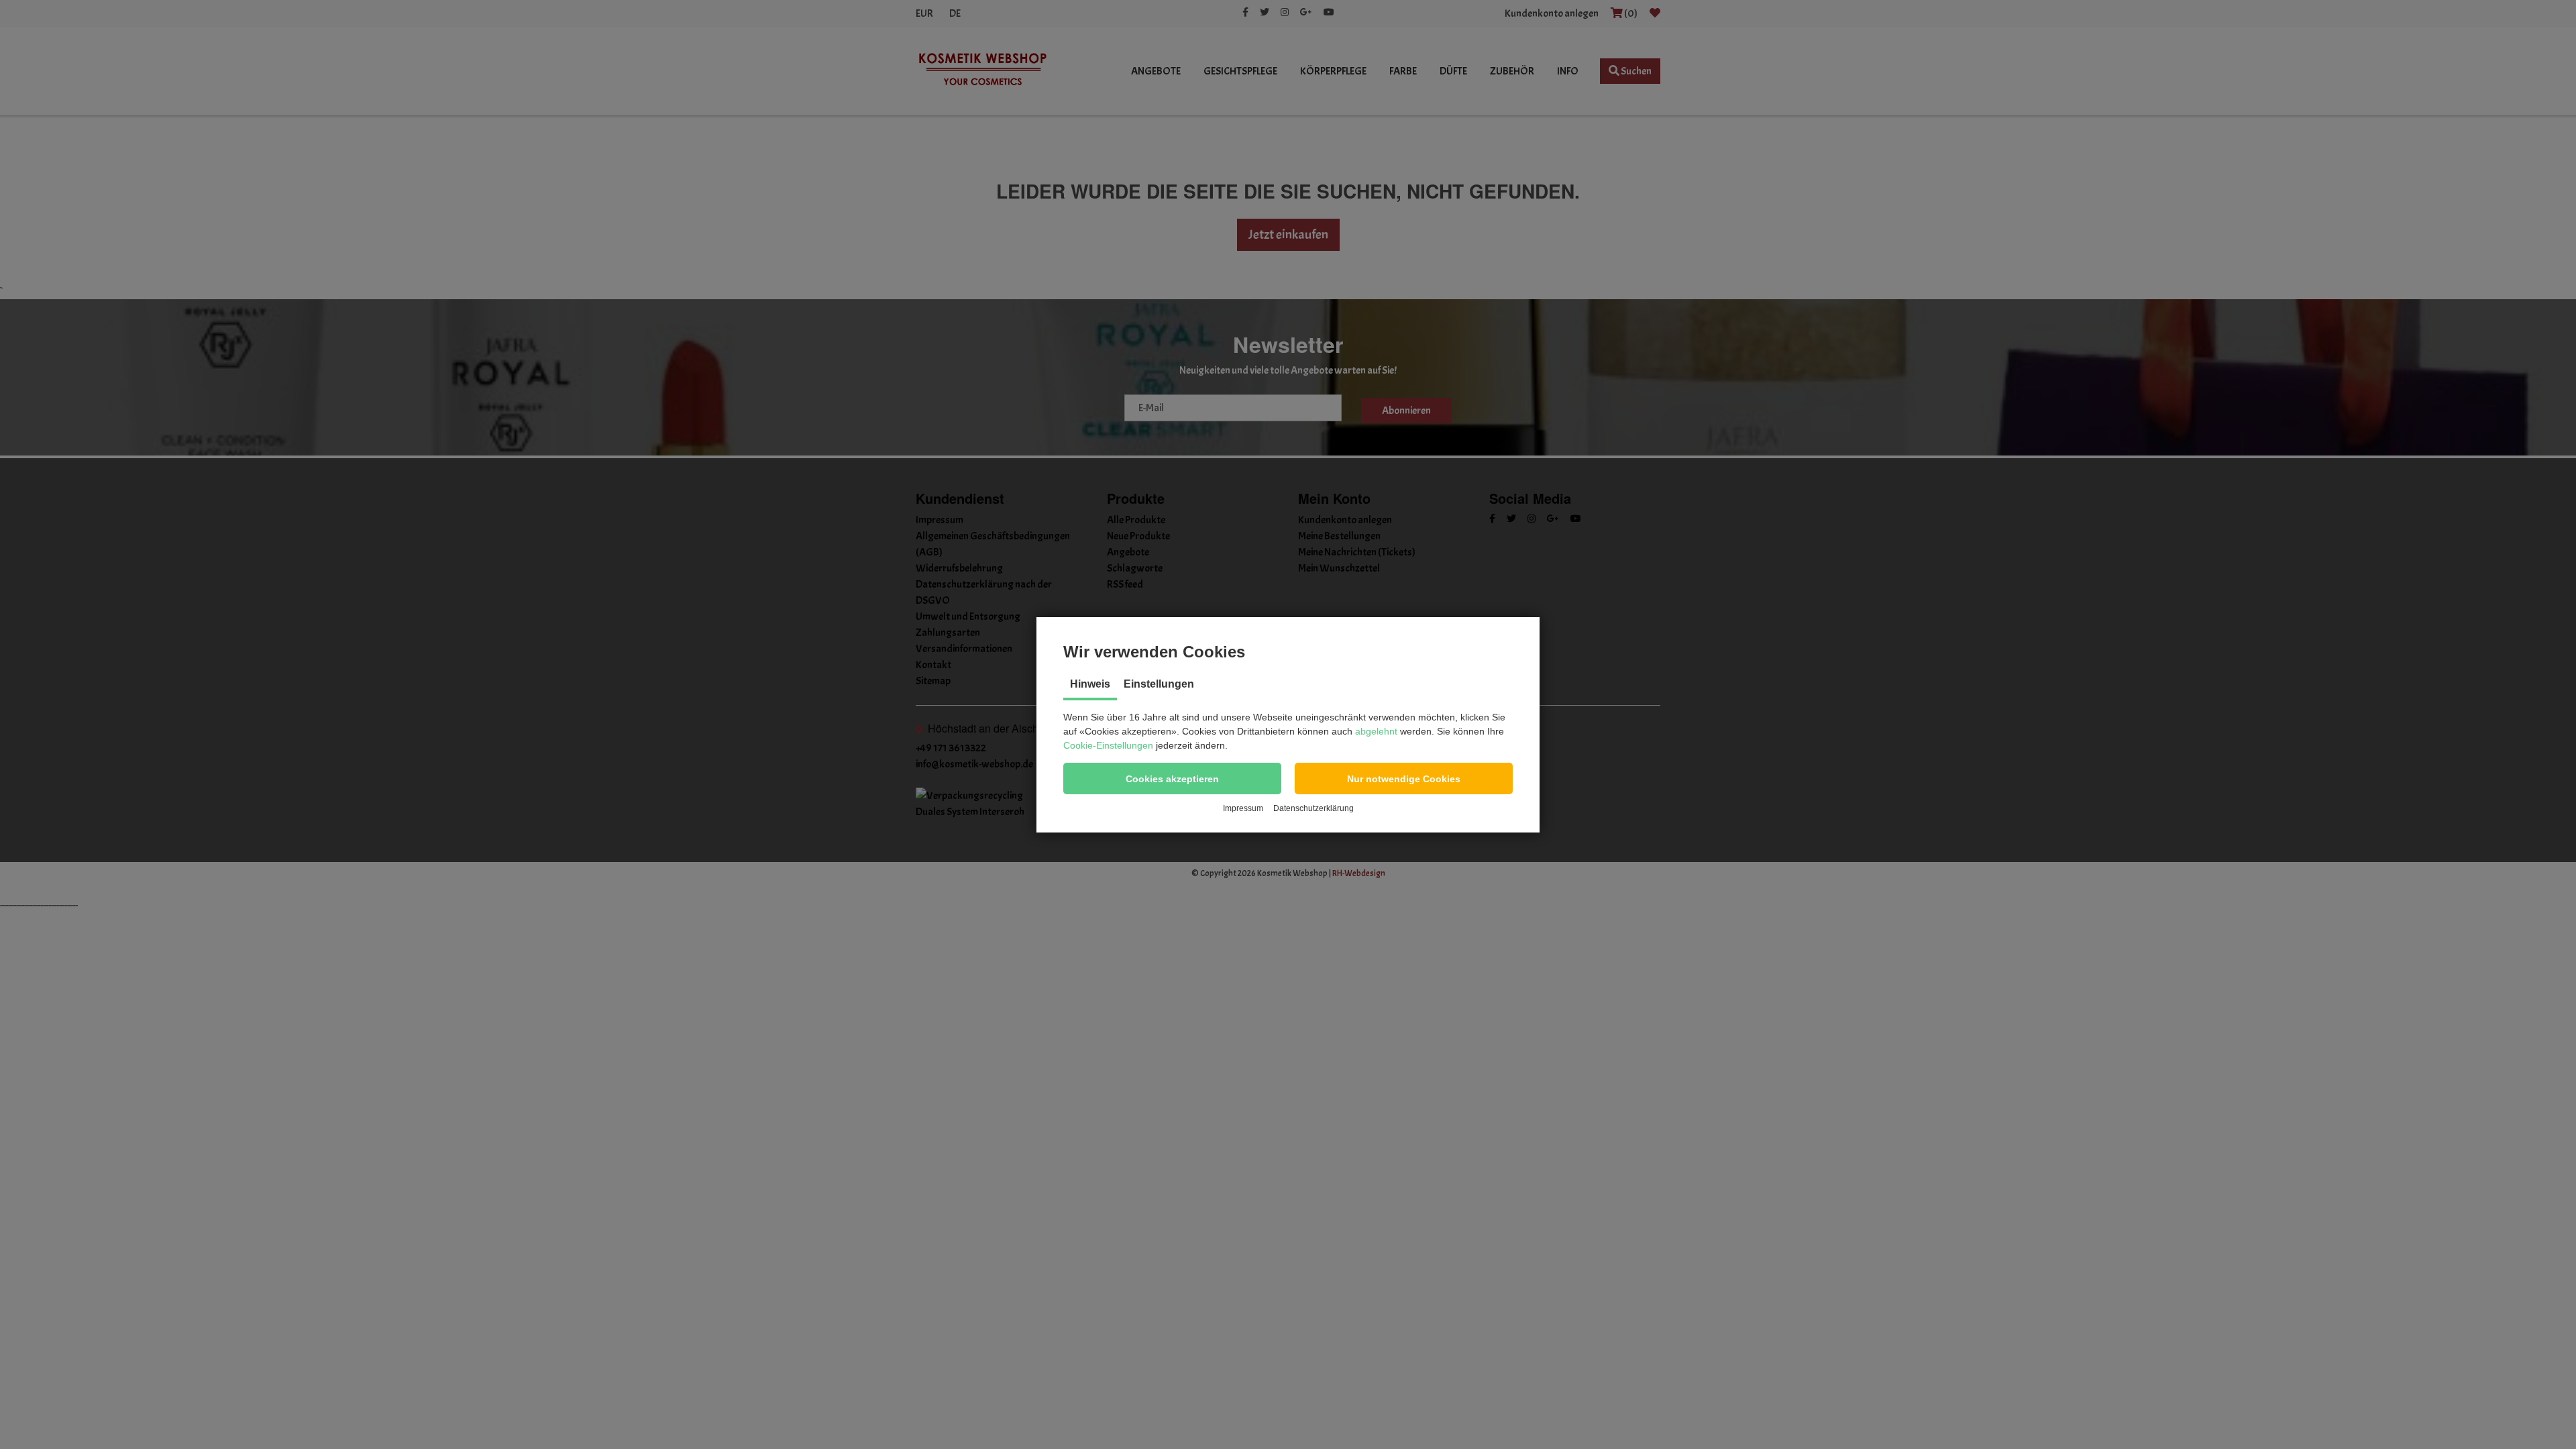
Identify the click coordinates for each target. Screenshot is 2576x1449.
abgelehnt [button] (1376, 731)
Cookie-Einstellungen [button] (1108, 745)
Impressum (1243, 808)
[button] (1172, 779)
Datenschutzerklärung (1313, 808)
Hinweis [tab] (1090, 684)
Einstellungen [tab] (1159, 684)
